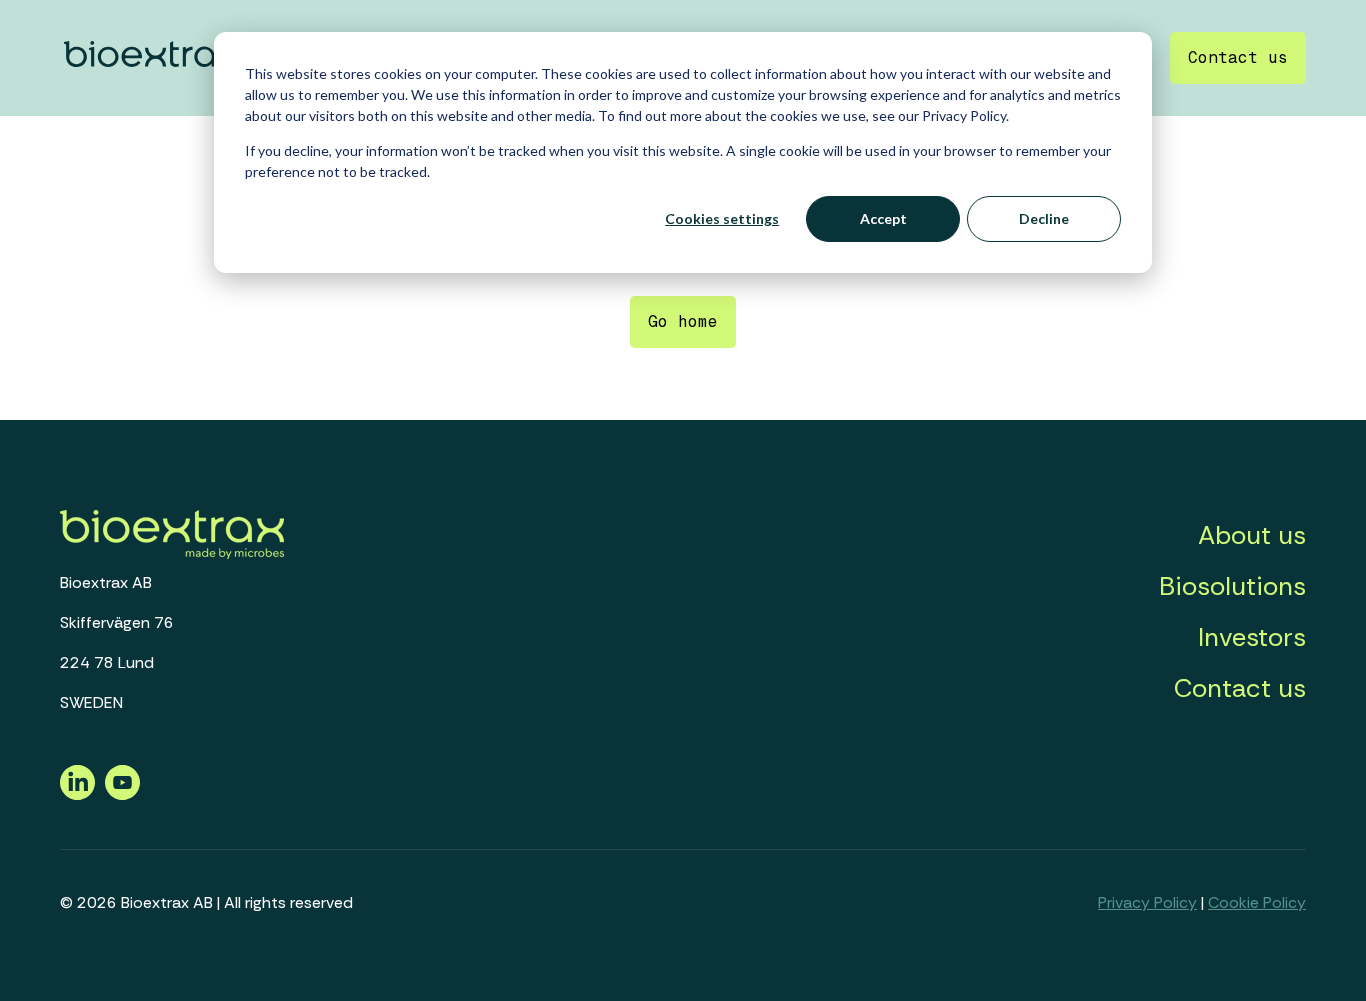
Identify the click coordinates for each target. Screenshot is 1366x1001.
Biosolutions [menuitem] (1232, 586)
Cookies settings (722, 218)
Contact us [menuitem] (1240, 688)
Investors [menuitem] (1252, 637)
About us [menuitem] (1252, 535)
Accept (883, 218)
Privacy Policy (1147, 902)
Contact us (1238, 57)
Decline (1044, 218)
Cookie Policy (1257, 902)
